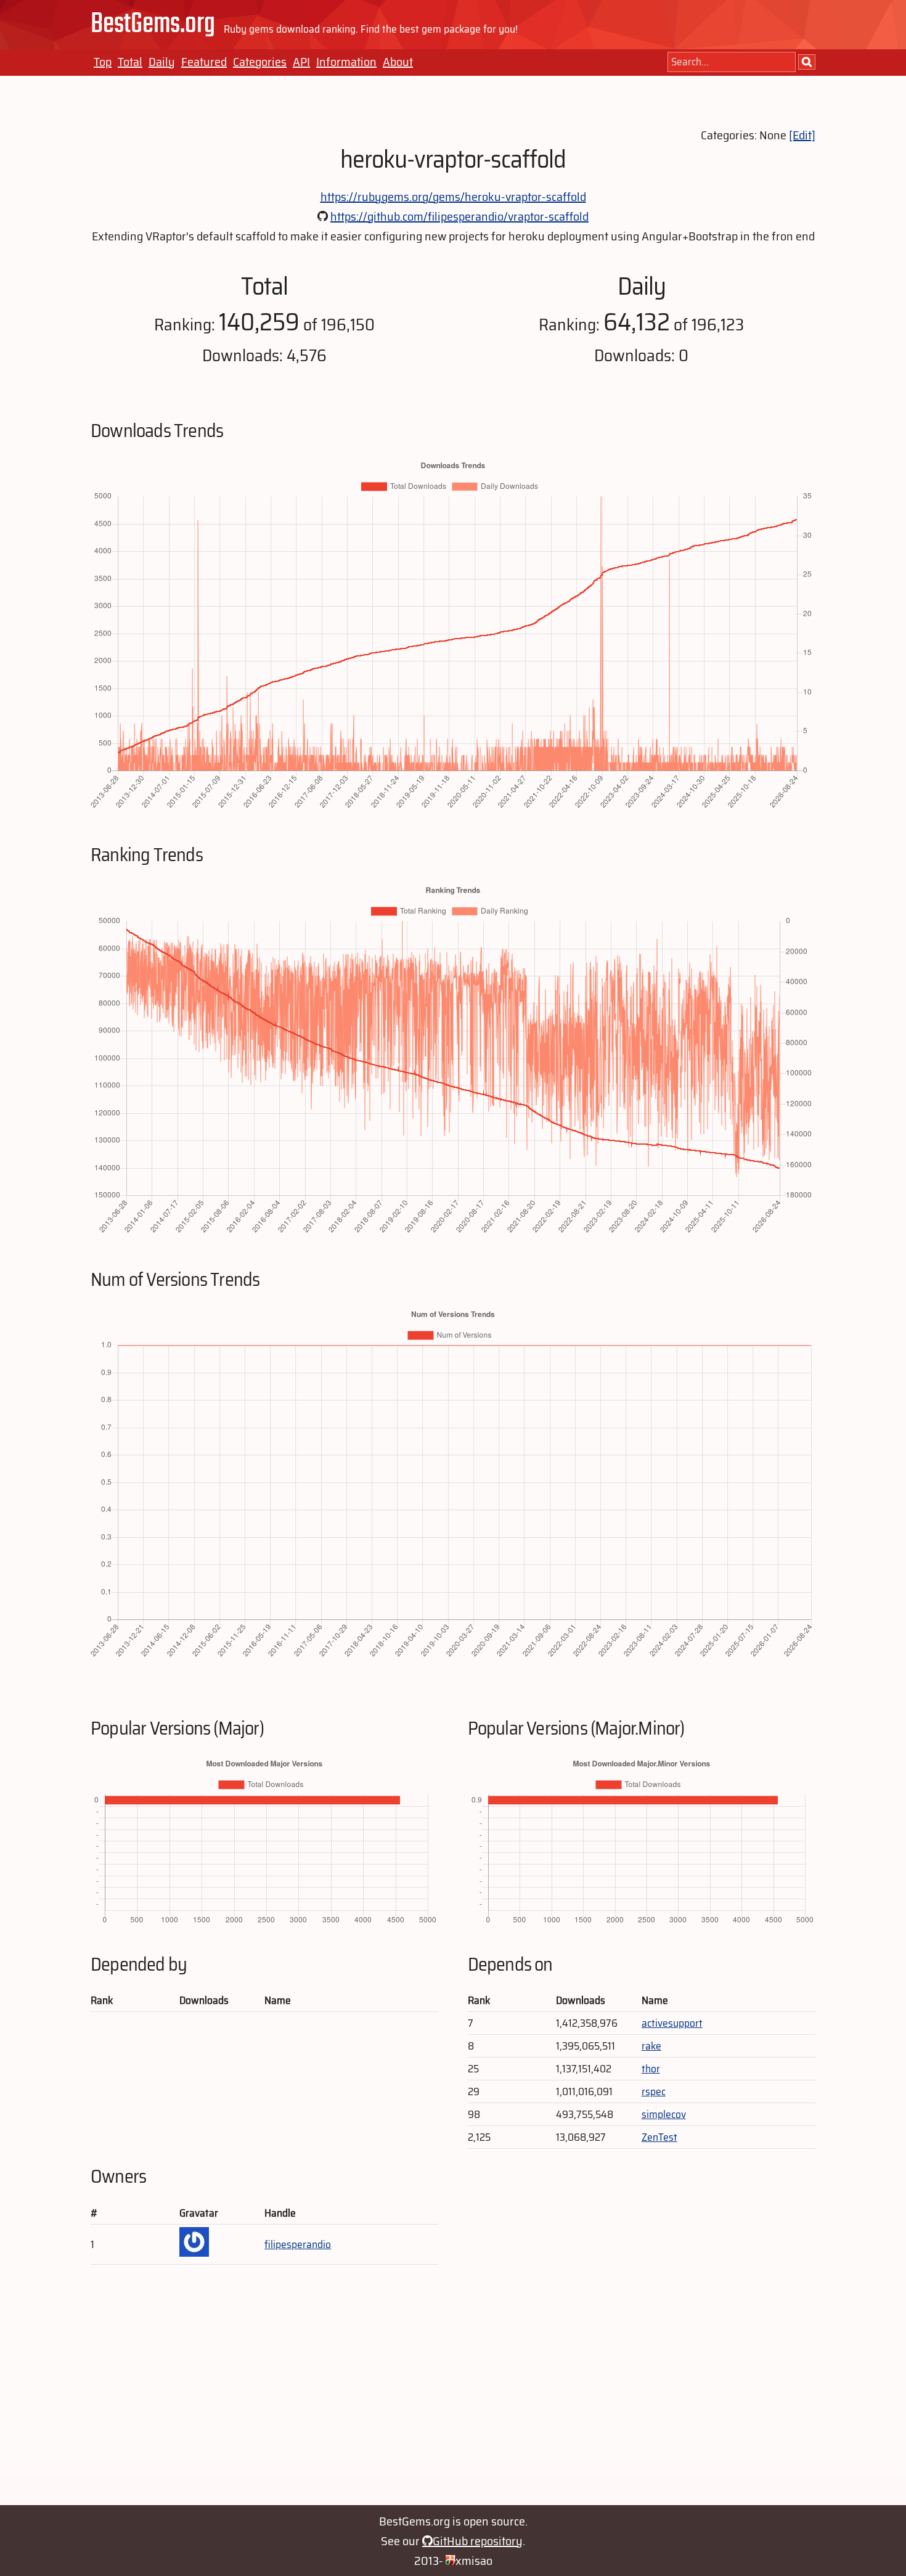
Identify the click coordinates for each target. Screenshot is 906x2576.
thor (651, 2069)
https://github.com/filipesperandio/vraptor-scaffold (459, 216)
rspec (654, 2091)
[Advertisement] (453, 2391)
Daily (162, 62)
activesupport (672, 2023)
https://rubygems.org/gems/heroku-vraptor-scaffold (453, 197)
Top (103, 62)
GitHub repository (478, 2541)
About (398, 62)
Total (130, 62)
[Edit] (802, 135)
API (301, 62)
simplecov (664, 2114)
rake (651, 2046)
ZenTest (659, 2137)
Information (346, 62)
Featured (204, 62)
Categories (260, 62)
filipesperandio (298, 2244)
